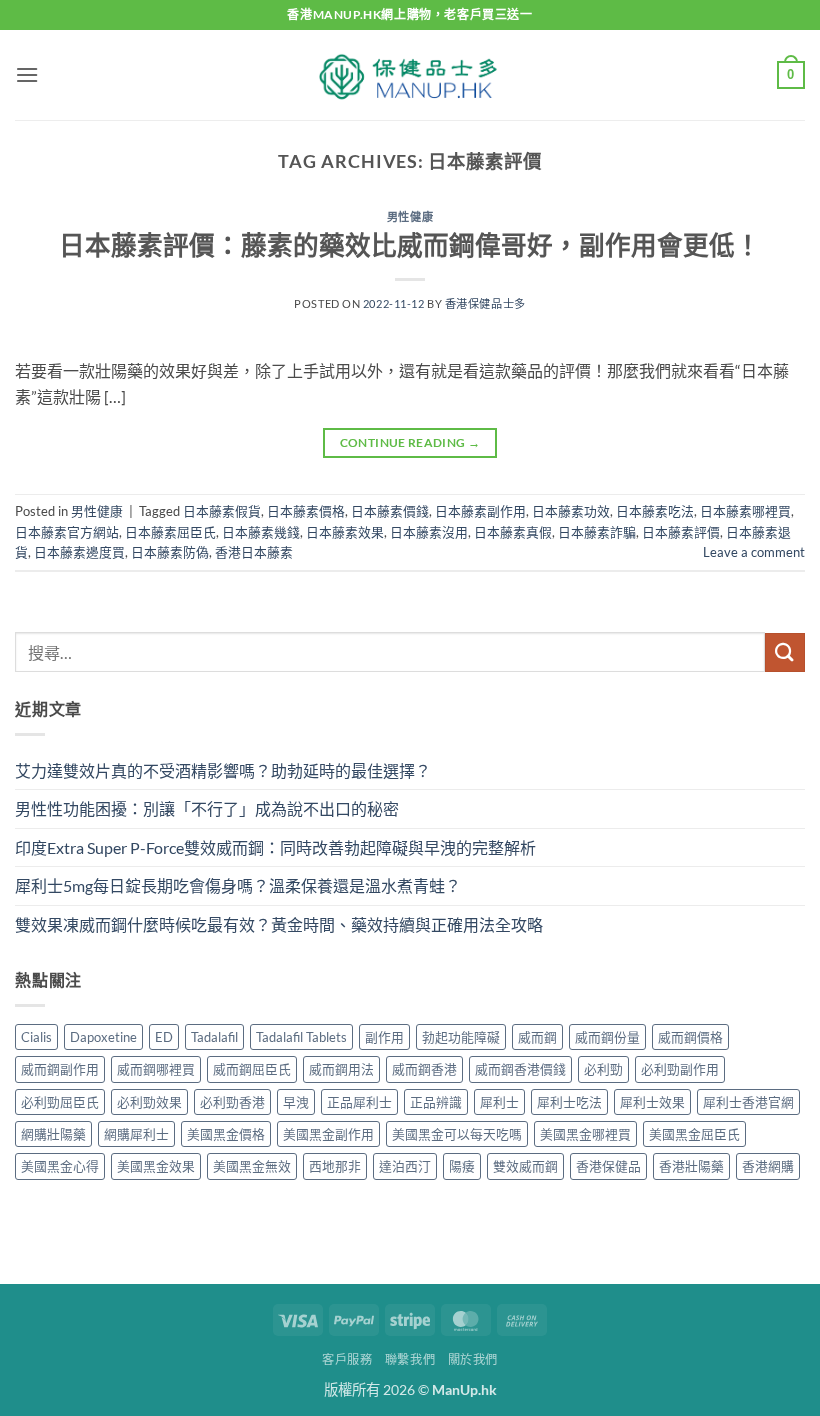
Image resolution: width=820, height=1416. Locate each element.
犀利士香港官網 (748, 1102)
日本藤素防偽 (170, 552)
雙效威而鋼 (525, 1166)
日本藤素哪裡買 (745, 511)
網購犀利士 (136, 1134)
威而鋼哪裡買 (156, 1069)
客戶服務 (347, 1359)
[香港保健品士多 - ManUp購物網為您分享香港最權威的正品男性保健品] (410, 75)
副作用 (384, 1037)
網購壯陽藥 (53, 1134)
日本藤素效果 (345, 532)
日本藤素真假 (513, 532)
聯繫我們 (410, 1359)
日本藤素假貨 (222, 511)
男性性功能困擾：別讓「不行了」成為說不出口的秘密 (207, 808)
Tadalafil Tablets (301, 1037)
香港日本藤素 (254, 552)
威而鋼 (537, 1037)
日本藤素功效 (571, 511)
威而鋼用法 (341, 1069)
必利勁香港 (232, 1102)
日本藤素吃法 (655, 511)
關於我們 (473, 1359)
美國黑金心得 (60, 1166)
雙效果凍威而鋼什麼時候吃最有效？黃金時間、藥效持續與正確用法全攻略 (279, 924)
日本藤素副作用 (480, 511)
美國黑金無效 (252, 1166)
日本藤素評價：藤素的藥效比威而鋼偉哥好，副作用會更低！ (410, 245)
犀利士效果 (652, 1102)
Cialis (36, 1037)
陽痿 (462, 1166)
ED (164, 1037)
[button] (27, 74)
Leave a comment (754, 552)
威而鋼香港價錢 (520, 1069)
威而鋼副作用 (60, 1069)
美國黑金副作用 (328, 1134)
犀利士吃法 (569, 1102)
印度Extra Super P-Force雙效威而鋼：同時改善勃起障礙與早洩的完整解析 (275, 847)
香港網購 (768, 1166)
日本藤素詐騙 (597, 532)
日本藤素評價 (681, 532)
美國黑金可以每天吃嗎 (457, 1134)
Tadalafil (214, 1037)
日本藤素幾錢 (261, 532)
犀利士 (499, 1102)
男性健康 (410, 216)
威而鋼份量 (607, 1037)
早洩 (296, 1102)
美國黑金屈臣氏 (694, 1134)
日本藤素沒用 (429, 532)
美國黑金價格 (226, 1134)
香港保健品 (608, 1166)
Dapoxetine (103, 1037)
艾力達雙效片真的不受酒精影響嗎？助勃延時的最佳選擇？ (223, 770)
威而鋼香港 (424, 1069)
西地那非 (335, 1166)
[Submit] (785, 652)
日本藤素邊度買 (79, 552)
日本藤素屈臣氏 (170, 532)
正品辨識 (436, 1102)
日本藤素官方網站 (67, 532)
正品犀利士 (359, 1102)
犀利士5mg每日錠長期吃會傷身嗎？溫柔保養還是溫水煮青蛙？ (238, 885)
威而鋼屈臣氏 (252, 1069)
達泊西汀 (405, 1166)
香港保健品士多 (485, 303)
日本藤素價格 (306, 511)
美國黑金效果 (156, 1166)
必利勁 (603, 1069)
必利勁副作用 (680, 1069)
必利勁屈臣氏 (60, 1102)
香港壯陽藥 (691, 1166)
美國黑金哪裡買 (585, 1134)
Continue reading (410, 442)
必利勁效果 (149, 1102)
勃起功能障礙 (461, 1037)
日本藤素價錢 (390, 511)
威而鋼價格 (690, 1037)
